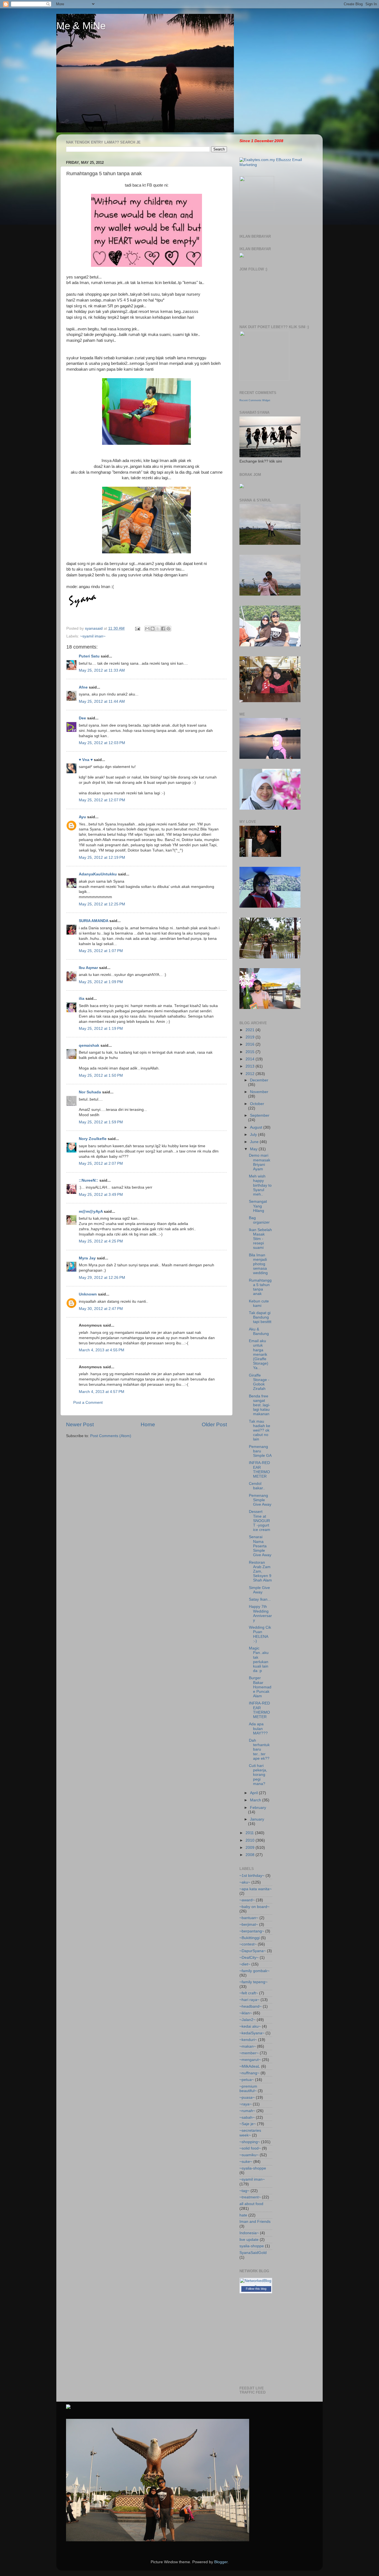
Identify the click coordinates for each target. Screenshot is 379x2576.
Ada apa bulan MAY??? (258, 1728)
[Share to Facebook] (163, 629)
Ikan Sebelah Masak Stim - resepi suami (260, 1239)
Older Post (214, 1424)
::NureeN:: (89, 1180)
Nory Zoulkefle (93, 1139)
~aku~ (245, 1882)
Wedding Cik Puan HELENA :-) (260, 1634)
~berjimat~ (249, 1925)
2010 (251, 1840)
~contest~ (248, 1944)
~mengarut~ (250, 2060)
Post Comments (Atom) (111, 1436)
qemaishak (89, 1045)
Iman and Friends (255, 2222)
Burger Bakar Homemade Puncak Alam (260, 1687)
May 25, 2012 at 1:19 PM (101, 1029)
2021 (251, 1030)
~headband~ (251, 2006)
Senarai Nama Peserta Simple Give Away (260, 1546)
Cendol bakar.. (257, 1486)
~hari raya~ (249, 2000)
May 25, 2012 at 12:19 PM (102, 858)
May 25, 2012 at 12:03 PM (102, 743)
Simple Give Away (259, 1590)
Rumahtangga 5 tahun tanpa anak (260, 1287)
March (256, 1800)
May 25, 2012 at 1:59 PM (101, 1122)
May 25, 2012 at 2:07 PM (101, 1163)
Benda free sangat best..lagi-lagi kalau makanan (260, 1405)
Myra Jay (87, 1258)
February (258, 1808)
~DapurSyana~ (253, 1951)
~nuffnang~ (249, 2073)
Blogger (221, 2562)
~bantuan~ (249, 1918)
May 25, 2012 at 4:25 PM (101, 1241)
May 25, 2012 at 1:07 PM (101, 951)
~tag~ (244, 2191)
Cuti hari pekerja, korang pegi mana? (258, 1775)
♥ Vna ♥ (86, 760)
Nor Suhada (90, 1092)
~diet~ (245, 1964)
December (259, 1080)
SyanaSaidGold (253, 2253)
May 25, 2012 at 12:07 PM (102, 800)
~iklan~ (246, 2013)
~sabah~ (247, 2117)
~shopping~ (250, 2142)
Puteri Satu (89, 656)
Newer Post (80, 1424)
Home (148, 1424)
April (254, 1793)
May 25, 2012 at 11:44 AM (102, 701)
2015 (251, 1052)
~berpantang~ (252, 1931)
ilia (82, 999)
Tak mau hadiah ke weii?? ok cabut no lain (260, 1430)
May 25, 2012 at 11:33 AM (102, 670)
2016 (251, 1044)
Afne (83, 687)
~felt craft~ (249, 1993)
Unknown (88, 1294)
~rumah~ (247, 2111)
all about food (251, 2204)
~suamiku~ (249, 2155)
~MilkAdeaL (250, 2066)
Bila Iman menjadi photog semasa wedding (258, 1264)
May (254, 1149)
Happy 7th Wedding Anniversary (260, 1613)
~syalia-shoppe (253, 2168)
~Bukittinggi (250, 1938)
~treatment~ (250, 2197)
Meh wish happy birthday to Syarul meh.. (260, 1185)
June (255, 1142)
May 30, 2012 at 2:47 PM (101, 1309)
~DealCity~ (249, 1958)
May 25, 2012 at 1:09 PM (101, 982)
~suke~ (246, 2162)
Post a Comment (88, 1403)
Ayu (82, 817)
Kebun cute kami (259, 1303)
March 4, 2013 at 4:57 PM (102, 1392)
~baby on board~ (254, 1907)
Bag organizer (259, 1220)
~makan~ (248, 2046)
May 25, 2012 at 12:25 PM (102, 904)
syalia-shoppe (252, 2246)
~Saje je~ (248, 2124)
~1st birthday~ (252, 1876)
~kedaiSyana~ (252, 2033)
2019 (251, 1037)
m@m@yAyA (91, 1212)
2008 (251, 1855)
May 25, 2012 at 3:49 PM (101, 1195)
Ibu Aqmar (88, 968)
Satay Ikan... (260, 1599)
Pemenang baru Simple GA (260, 1451)
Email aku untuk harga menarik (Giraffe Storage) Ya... (259, 1354)
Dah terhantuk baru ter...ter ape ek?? (259, 1749)
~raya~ (246, 2104)
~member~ (249, 2053)
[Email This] (147, 629)
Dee (82, 718)
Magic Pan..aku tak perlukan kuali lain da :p (259, 1659)
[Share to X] (158, 629)
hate (243, 2215)
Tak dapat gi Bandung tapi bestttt (260, 1317)
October (257, 1104)
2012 (251, 1074)
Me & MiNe (81, 26)
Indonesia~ (249, 2233)
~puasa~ (247, 2097)
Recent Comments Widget (255, 400)
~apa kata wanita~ (256, 1889)
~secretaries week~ (250, 2133)
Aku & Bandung (259, 1331)
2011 (250, 1833)
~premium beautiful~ (248, 2089)
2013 (251, 1066)
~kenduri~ (248, 2040)
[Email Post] (137, 628)
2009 (251, 1848)
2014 (251, 1059)
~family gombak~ (254, 1971)
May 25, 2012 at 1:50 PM (101, 1075)
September (260, 1115)
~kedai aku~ (250, 2026)
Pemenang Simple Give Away (260, 1500)
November (259, 1092)
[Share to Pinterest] (168, 629)
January (257, 1819)
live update (249, 2240)
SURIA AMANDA (94, 921)
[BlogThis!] (153, 629)
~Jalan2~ (247, 2020)
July (254, 1135)
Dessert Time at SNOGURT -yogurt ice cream (260, 1521)
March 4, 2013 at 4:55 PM (102, 1350)
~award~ (247, 1900)
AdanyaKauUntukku (98, 874)
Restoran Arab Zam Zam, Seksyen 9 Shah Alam (260, 1571)
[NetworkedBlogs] (256, 2286)
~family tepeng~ (253, 1982)
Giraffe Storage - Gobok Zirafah (259, 1382)
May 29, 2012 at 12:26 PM (102, 1278)
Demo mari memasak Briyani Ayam (260, 1162)
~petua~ (247, 2080)
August (257, 1127)
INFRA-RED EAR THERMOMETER (259, 1470)
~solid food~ (250, 2148)
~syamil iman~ (93, 636)
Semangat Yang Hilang (258, 1206)
